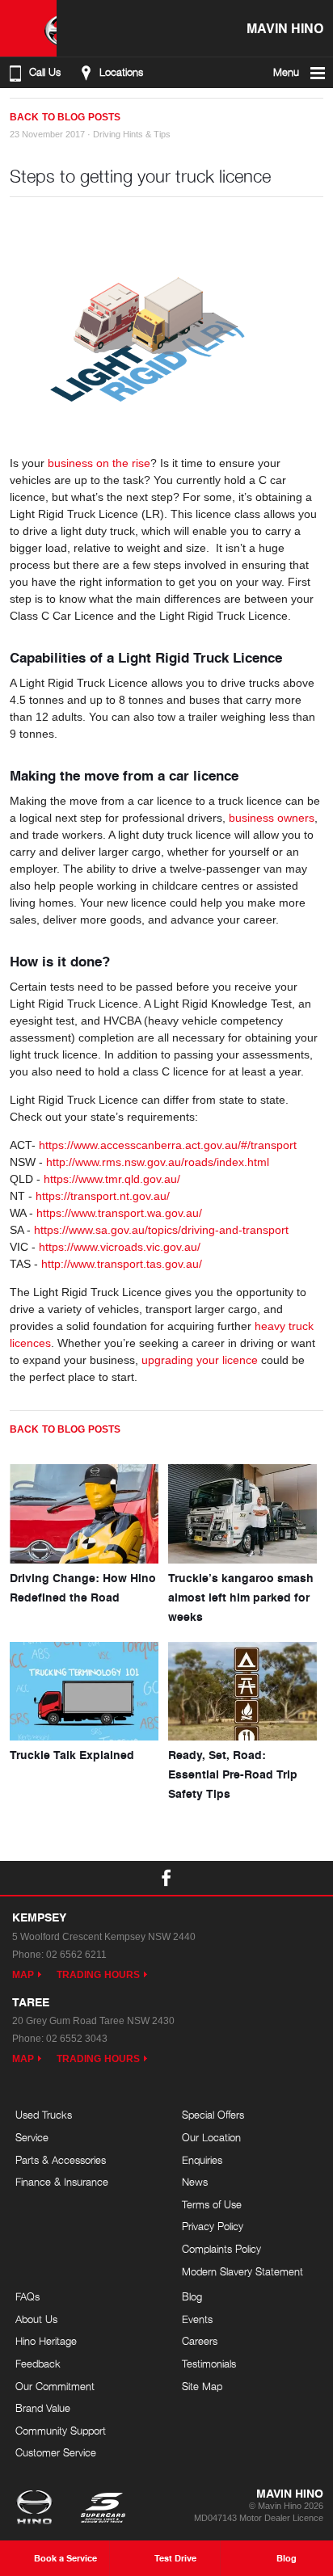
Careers (200, 2341)
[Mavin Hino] (28, 28)
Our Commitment (55, 2386)
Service (32, 2137)
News (195, 2182)
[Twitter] (32, 111)
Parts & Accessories (61, 2160)
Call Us (45, 72)
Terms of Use (212, 2204)
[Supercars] (102, 2509)
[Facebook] (16, 111)
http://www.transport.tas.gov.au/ (122, 1264)
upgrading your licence (200, 1360)
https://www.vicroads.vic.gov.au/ (120, 1247)
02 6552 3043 (77, 2039)
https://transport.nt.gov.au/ (103, 1196)
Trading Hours (98, 1975)
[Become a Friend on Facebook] (166, 1878)
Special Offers (213, 2115)
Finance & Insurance (62, 2182)
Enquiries (202, 2160)
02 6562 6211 (76, 1955)
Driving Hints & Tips (132, 134)
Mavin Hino (285, 28)
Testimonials (209, 2363)
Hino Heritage (46, 2341)
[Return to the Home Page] (38, 2509)
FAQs (27, 2296)
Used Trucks (44, 2115)
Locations (121, 72)
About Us (36, 2319)
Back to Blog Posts (65, 117)
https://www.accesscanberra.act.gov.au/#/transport (168, 1145)
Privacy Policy (213, 2226)
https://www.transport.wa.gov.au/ (119, 1213)
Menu (286, 72)
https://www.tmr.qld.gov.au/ (112, 1179)
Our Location (211, 2137)
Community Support (61, 2431)
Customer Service (56, 2452)
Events (197, 2319)
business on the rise (99, 463)
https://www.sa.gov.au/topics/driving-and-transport (161, 1230)
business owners (272, 818)
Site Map (202, 2386)
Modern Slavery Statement (242, 2271)
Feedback (38, 2363)
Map (23, 1975)
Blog (192, 2296)
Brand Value (43, 2408)
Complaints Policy (221, 2249)
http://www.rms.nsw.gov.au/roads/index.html (158, 1162)
